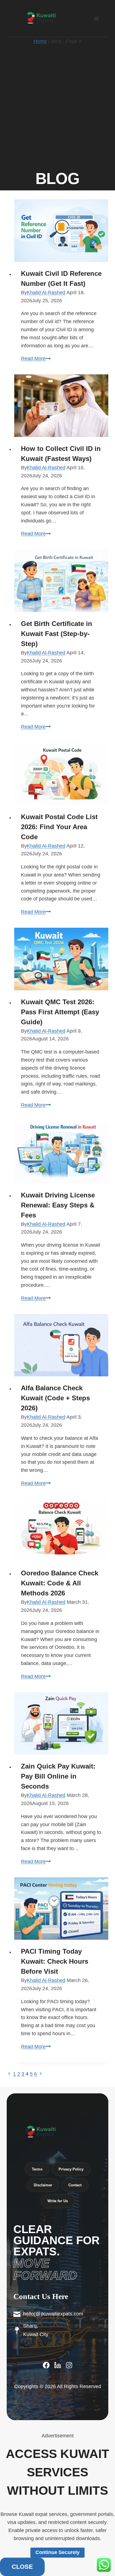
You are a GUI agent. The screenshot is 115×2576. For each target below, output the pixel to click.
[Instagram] (69, 2365)
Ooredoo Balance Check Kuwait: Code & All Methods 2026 (60, 1583)
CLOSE (22, 1351)
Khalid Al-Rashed (46, 293)
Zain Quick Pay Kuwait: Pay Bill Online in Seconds (58, 1776)
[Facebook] (46, 2365)
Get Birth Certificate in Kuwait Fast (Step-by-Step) (57, 634)
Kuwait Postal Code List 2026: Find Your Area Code (59, 827)
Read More (36, 358)
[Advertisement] (57, 105)
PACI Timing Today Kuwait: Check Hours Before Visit (55, 1961)
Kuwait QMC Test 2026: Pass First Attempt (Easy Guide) (60, 1012)
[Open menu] (96, 19)
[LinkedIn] (58, 2365)
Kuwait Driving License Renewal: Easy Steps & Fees (58, 1205)
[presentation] (61, 231)
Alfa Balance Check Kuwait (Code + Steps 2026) (55, 1398)
